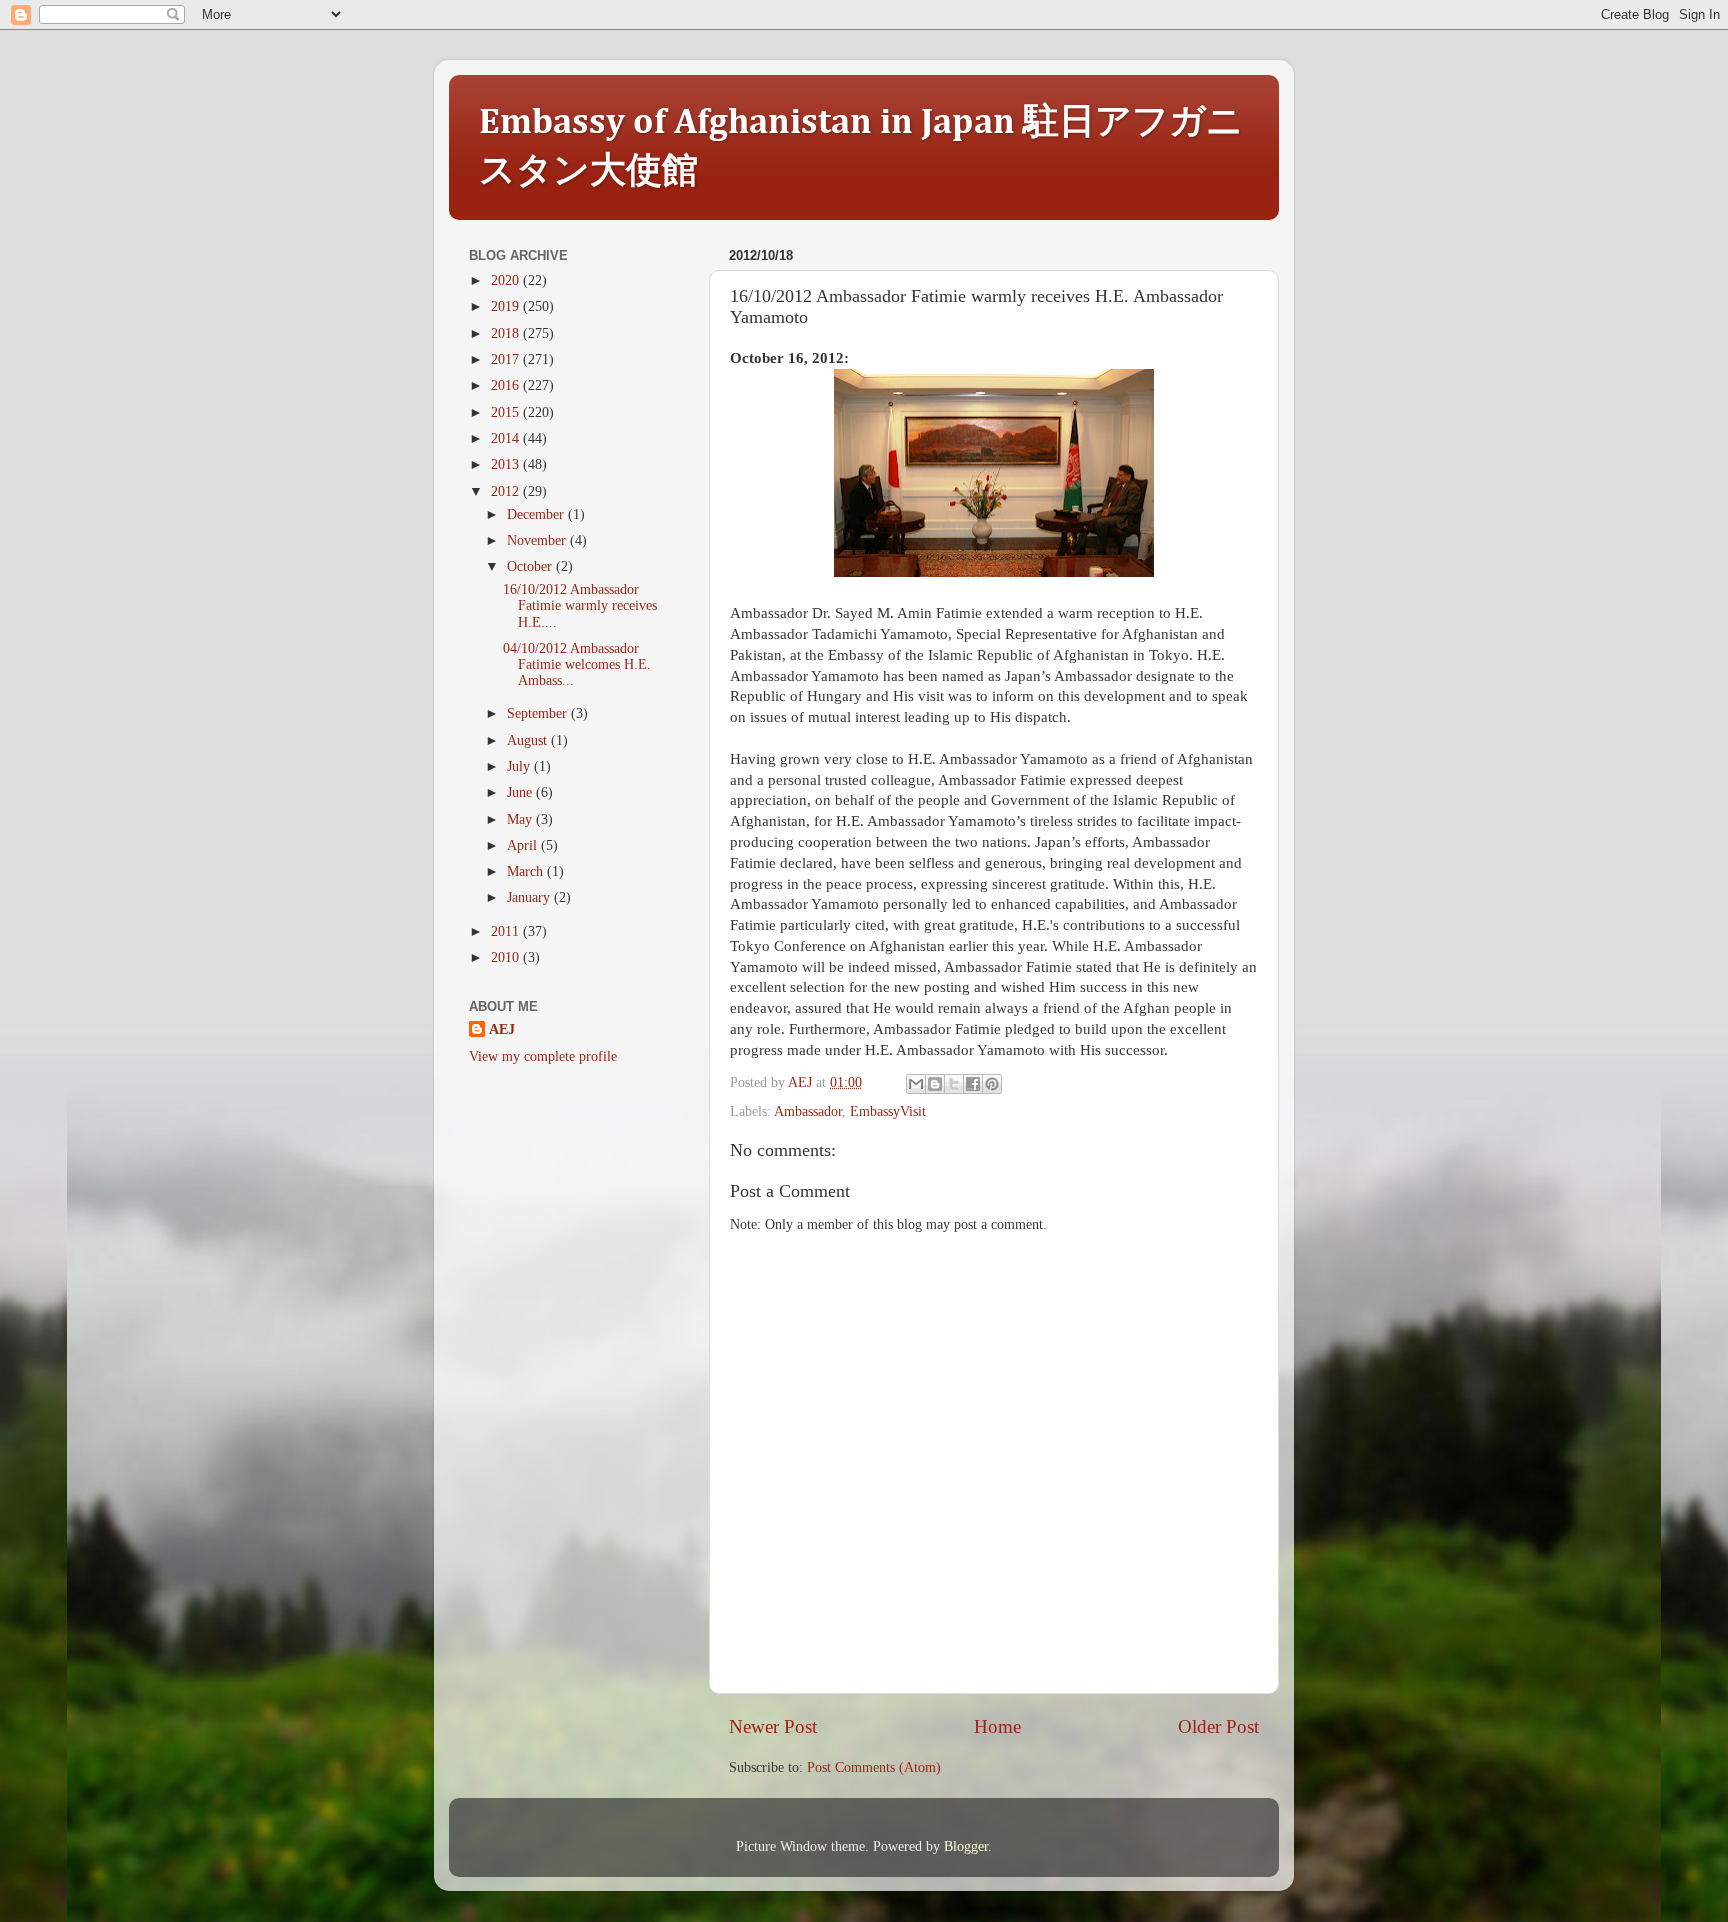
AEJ (502, 1029)
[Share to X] (954, 1084)
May (521, 819)
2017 (507, 359)
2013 (507, 464)
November (538, 540)
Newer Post (773, 1726)
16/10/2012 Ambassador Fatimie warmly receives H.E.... (580, 605)
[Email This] (916, 1084)
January (530, 897)
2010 (507, 957)
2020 (507, 280)
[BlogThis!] (935, 1084)
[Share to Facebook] (973, 1084)
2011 (507, 931)
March (527, 871)
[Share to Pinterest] (992, 1084)
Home (997, 1726)
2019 (507, 306)
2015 (507, 412)
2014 (507, 438)
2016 (507, 385)
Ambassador (808, 1111)
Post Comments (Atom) (874, 1767)
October (531, 566)
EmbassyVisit (888, 1111)
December (537, 514)
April (524, 845)
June (521, 792)
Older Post (1218, 1726)
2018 (507, 333)
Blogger (966, 1846)
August (529, 740)
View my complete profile (543, 1056)
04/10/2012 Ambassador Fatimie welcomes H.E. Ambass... (577, 664)
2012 (507, 491)
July (520, 766)
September (539, 713)
